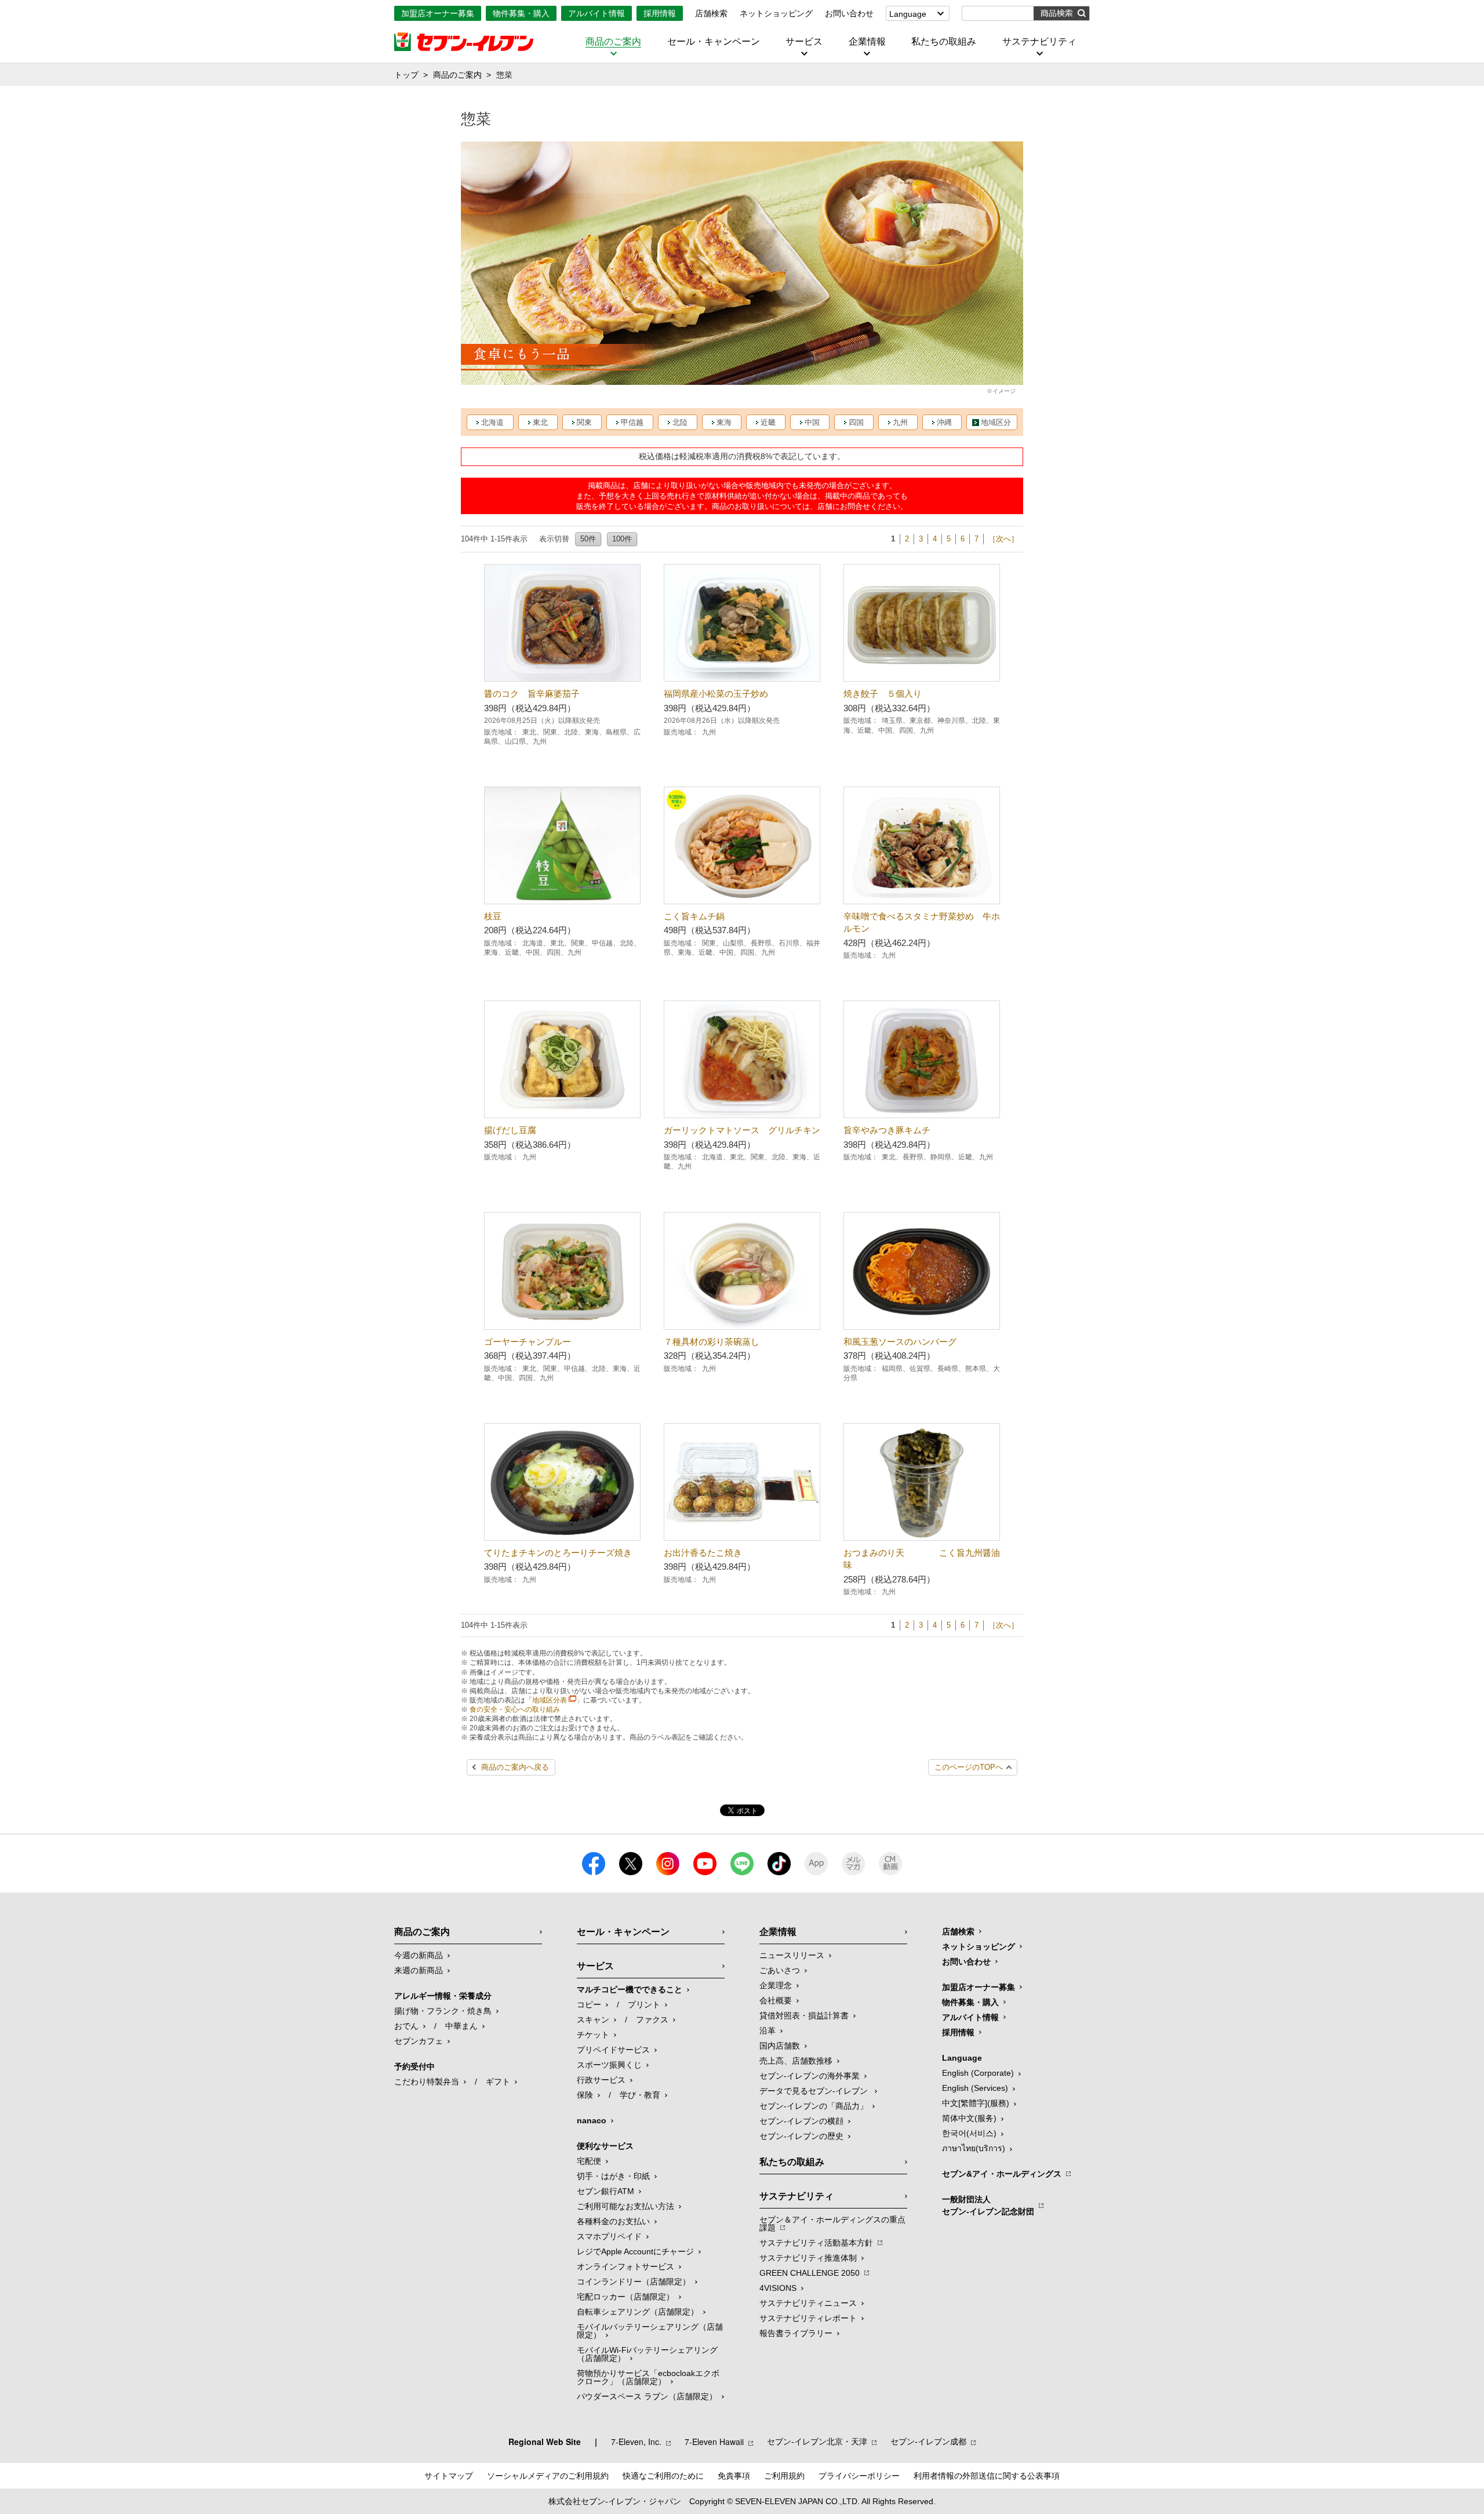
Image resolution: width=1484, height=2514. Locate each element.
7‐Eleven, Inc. (636, 2442)
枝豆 (493, 916)
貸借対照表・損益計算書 (804, 2015)
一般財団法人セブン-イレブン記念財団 (988, 2205)
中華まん (461, 2026)
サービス (804, 42)
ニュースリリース (792, 1955)
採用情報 (660, 13)
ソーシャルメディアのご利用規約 (548, 2476)
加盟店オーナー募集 (438, 13)
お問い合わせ (849, 13)
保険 (585, 2095)
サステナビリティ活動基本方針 (816, 2243)
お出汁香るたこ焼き (703, 1553)
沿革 (768, 2031)
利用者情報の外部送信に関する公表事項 (987, 2476)
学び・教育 (640, 2095)
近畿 (768, 422)
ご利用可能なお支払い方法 (625, 2206)
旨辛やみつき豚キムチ (887, 1130)
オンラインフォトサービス (625, 2266)
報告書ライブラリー (796, 2333)
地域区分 (996, 422)
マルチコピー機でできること (630, 1989)
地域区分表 (550, 1700)
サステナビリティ (1039, 42)
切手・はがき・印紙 (613, 2176)
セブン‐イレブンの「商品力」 (814, 2106)
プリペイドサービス (613, 2050)
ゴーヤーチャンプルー (528, 1342)
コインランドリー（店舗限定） (634, 2282)
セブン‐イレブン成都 (928, 2442)
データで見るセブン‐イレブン (815, 2091)
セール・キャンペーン (714, 42)
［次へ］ (1003, 539)
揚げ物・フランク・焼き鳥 (443, 2011)
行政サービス (601, 2080)
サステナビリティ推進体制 (808, 2258)
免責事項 (734, 2476)
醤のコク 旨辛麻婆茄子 (532, 694)
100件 (622, 539)
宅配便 (589, 2161)
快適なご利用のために (663, 2476)
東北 (540, 422)
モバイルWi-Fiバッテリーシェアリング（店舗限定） (647, 2354)
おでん (406, 2026)
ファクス (652, 2020)
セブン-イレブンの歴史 (801, 2136)
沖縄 (944, 422)
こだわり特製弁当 (427, 2082)
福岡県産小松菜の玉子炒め (716, 694)
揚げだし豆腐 (532, 1130)
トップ (406, 75)
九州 (900, 422)
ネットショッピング (776, 13)
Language (908, 14)
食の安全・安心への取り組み (515, 1709)
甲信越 (632, 422)
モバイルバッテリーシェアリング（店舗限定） (650, 2331)
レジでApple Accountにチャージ (635, 2251)
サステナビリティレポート (808, 2318)
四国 (856, 422)
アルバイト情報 (596, 13)
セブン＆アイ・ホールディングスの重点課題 (832, 2224)
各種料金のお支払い (613, 2221)
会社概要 (776, 2000)
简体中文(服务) (969, 2118)
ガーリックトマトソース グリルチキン (742, 1130)
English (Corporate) (978, 2073)
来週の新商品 (419, 1970)
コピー (589, 2004)
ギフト (498, 2082)
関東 (584, 422)
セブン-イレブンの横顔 (801, 2121)
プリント (644, 2004)
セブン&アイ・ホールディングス (1002, 2174)
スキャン (593, 2020)
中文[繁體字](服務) (976, 2103)
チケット (593, 2035)
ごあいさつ (780, 1970)
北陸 (680, 422)
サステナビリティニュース (808, 2303)
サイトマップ (449, 2476)
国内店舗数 (780, 2046)
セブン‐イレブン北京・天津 (817, 2442)
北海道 (492, 422)
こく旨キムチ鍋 (694, 916)
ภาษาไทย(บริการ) (974, 2148)
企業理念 (776, 1985)
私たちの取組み (944, 42)
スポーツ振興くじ (609, 2065)
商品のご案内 (613, 42)
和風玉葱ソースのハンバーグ (900, 1342)
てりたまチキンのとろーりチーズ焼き (558, 1553)
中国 (812, 422)
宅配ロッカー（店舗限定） (625, 2297)
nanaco (592, 2120)
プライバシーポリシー (859, 2476)
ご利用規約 (784, 2476)
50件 (588, 539)
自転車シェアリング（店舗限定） (638, 2312)
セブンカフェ (419, 2041)
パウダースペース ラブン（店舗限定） (647, 2396)
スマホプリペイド (609, 2236)
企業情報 (867, 42)
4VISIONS (778, 2288)
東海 (724, 422)
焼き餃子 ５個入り (883, 694)
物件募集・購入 (521, 13)
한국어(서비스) (969, 2133)
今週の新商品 (419, 1955)
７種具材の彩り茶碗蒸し (712, 1342)
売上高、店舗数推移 (796, 2061)
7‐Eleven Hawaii (714, 2442)
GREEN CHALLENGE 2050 (810, 2273)
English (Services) (975, 2088)
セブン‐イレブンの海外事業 (810, 2076)
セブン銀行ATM (605, 2191)
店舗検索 (711, 13)
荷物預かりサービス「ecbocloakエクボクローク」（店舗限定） (648, 2377)
